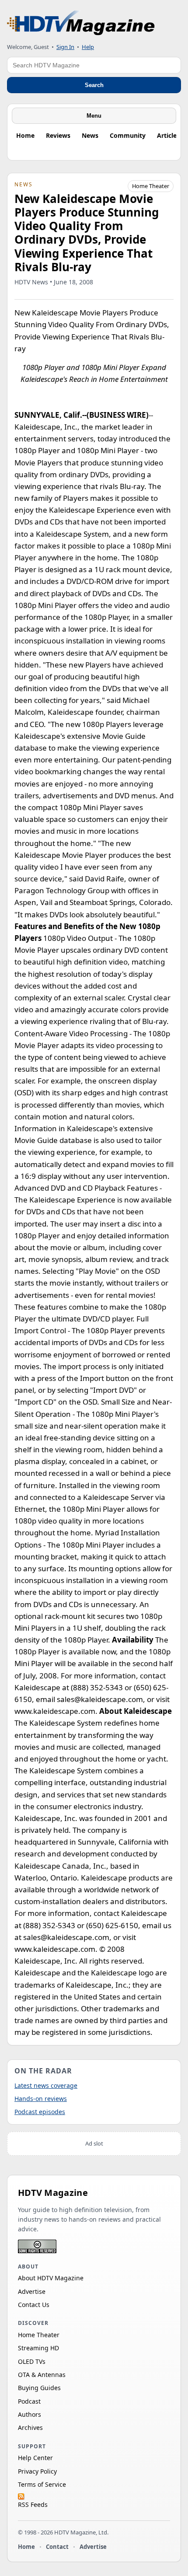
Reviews (58, 135)
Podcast (29, 2401)
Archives (30, 2427)
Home (25, 135)
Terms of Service (42, 2484)
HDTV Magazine (53, 2193)
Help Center (35, 2458)
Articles (168, 135)
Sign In (65, 47)
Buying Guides (39, 2388)
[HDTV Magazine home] (81, 23)
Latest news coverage (46, 2085)
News (90, 135)
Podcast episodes (40, 2112)
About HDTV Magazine (51, 2278)
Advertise (32, 2291)
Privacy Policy (37, 2471)
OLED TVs (32, 2361)
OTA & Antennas (42, 2375)
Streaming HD (38, 2348)
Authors (30, 2414)
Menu (94, 116)
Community (128, 135)
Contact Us (34, 2305)
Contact (57, 2547)
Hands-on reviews (41, 2099)
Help (88, 47)
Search (94, 85)
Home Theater (151, 186)
